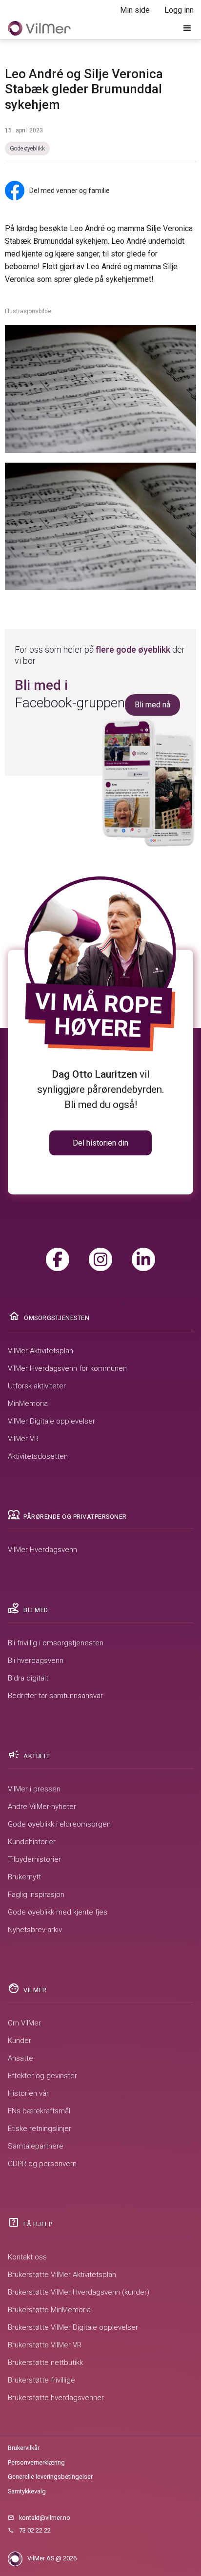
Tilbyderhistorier (34, 1859)
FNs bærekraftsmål (39, 2111)
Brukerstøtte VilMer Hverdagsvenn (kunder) (79, 2292)
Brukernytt (24, 1877)
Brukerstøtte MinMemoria (49, 2310)
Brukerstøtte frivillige (41, 2380)
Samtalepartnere (36, 2146)
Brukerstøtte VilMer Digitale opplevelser (73, 2327)
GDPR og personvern (42, 2164)
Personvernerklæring (36, 2462)
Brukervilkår (24, 2448)
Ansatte (20, 2058)
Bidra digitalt (28, 1678)
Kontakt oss (27, 2257)
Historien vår (28, 2093)
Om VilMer (24, 2023)
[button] (187, 28)
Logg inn (179, 10)
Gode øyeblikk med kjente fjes (58, 1912)
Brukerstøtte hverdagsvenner (56, 2398)
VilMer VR (23, 1439)
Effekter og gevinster (42, 2076)
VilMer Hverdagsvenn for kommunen (67, 1368)
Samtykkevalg (27, 2491)
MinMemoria (28, 1404)
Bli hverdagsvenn (36, 1661)
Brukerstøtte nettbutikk (45, 2363)
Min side (135, 10)
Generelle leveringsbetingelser (50, 2477)
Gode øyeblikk (27, 149)
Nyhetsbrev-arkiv (35, 1930)
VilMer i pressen (34, 1789)
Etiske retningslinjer (40, 2129)
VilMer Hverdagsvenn (42, 1550)
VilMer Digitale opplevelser (51, 1421)
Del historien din (100, 1143)
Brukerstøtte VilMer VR (45, 2345)
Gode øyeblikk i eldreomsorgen (59, 1824)
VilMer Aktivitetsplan (40, 1351)
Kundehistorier (32, 1842)
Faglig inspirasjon (36, 1895)
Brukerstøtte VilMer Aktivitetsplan (62, 2275)
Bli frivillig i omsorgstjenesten (56, 1643)
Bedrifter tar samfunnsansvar (55, 1696)
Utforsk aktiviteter (37, 1386)
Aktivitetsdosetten (38, 1456)
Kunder (20, 2041)
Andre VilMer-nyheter (42, 1807)
